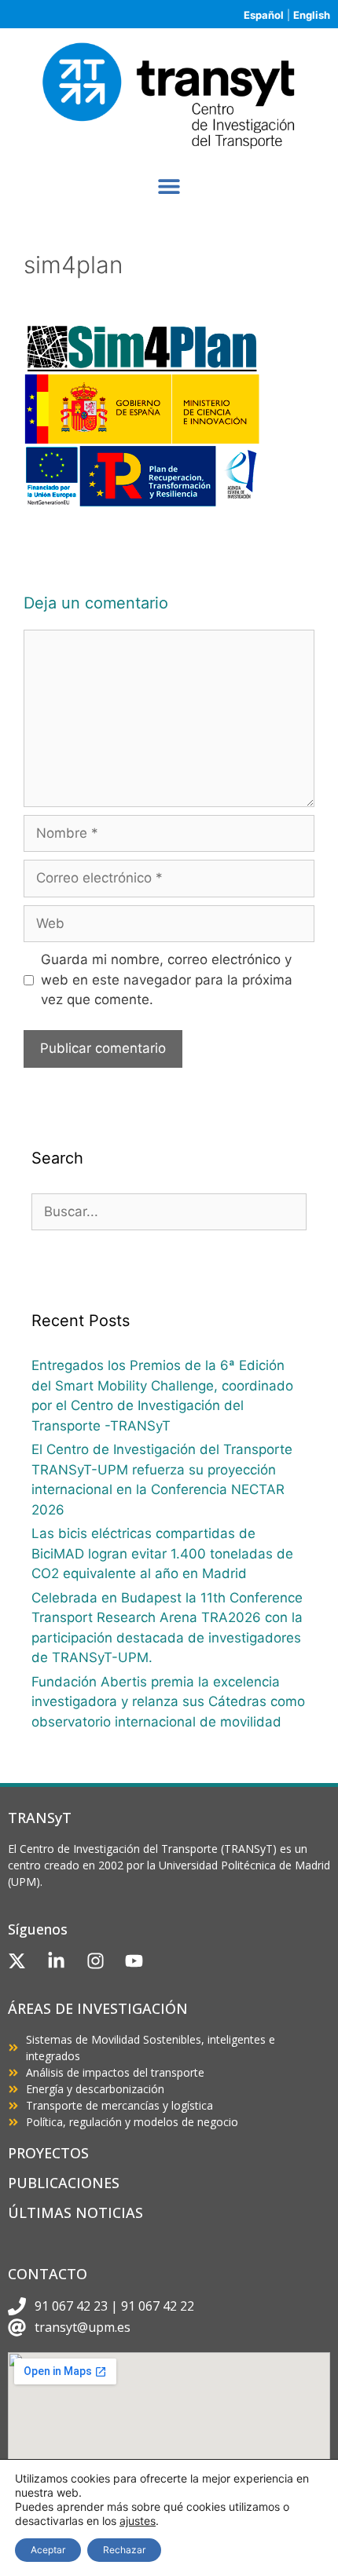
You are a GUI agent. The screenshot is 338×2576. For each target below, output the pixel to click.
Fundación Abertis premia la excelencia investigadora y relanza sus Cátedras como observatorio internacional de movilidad (168, 1702)
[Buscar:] (169, 1211)
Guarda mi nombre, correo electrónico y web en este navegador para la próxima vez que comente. (167, 979)
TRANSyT (40, 1818)
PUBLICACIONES (64, 2183)
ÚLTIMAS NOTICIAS (75, 2212)
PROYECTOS (48, 2153)
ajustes (138, 2521)
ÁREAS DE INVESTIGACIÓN (98, 2008)
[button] (169, 186)
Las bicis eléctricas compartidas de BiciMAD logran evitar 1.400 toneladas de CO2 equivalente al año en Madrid (162, 1553)
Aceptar (48, 2550)
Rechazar (124, 2550)
